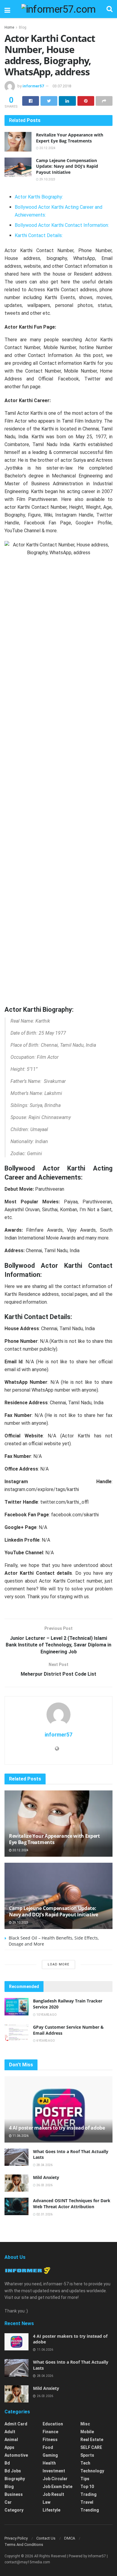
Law (46, 2502)
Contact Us (46, 2538)
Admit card (16, 2424)
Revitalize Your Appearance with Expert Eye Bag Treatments (70, 138)
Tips (85, 2479)
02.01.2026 (44, 2214)
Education (53, 2424)
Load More (58, 1964)
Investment (54, 2471)
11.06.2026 (20, 2136)
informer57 (33, 86)
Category (14, 2510)
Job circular (55, 2479)
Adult (10, 2432)
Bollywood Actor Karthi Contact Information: (62, 225)
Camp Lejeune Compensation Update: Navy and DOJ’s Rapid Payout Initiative (67, 166)
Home (9, 27)
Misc (85, 2424)
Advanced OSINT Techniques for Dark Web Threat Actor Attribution (72, 2204)
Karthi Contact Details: (39, 235)
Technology (92, 2471)
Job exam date (57, 2487)
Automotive (16, 2455)
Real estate (92, 2440)
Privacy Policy (16, 2538)
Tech (85, 2463)
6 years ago (45, 2041)
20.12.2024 (47, 148)
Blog (23, 27)
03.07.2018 (62, 86)
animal (11, 2440)
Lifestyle (51, 2510)
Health (49, 2463)
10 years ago (46, 2015)
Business (14, 2494)
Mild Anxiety (46, 2177)
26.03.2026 (44, 2185)
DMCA (70, 2538)
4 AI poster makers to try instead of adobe (57, 2128)
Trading (88, 2494)
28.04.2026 (44, 2165)
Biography (15, 2479)
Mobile (87, 2432)
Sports (87, 2455)
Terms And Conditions (24, 2545)
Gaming (50, 2455)
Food (48, 2447)
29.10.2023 (47, 179)
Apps (9, 2447)
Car (8, 2502)
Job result (53, 2494)
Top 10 (87, 2487)
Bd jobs (13, 2471)
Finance (50, 2432)
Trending (90, 2510)
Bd (7, 2463)
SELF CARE (91, 2447)
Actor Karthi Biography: (39, 197)
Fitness (50, 2440)
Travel (87, 2502)
